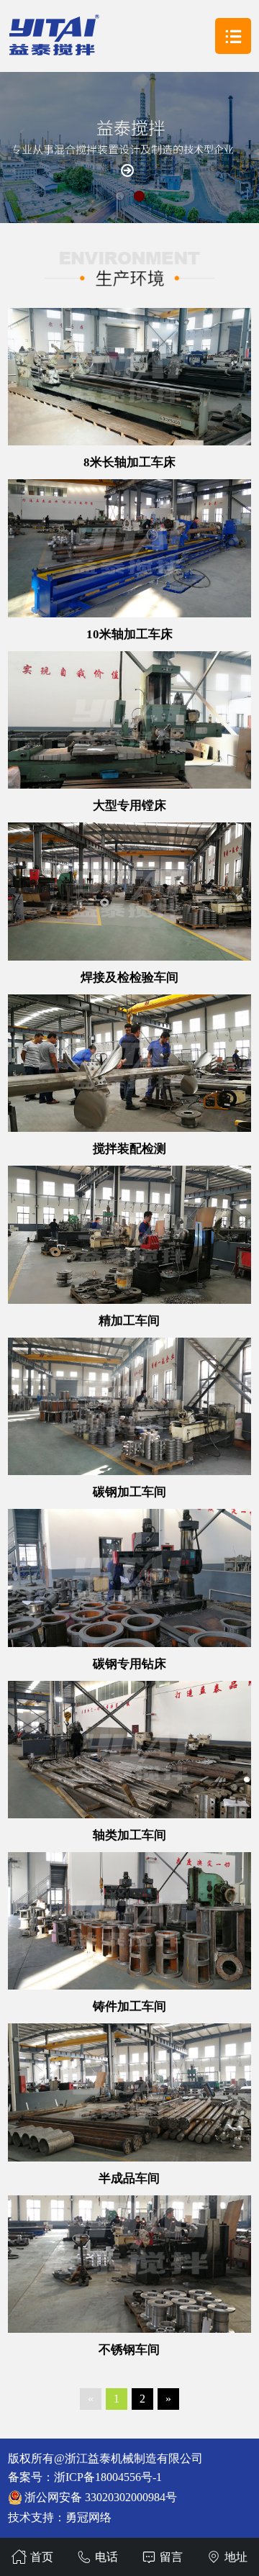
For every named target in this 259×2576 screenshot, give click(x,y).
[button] (120, 196)
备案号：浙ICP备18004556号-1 (85, 2477)
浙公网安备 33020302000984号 (101, 2497)
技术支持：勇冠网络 (60, 2517)
